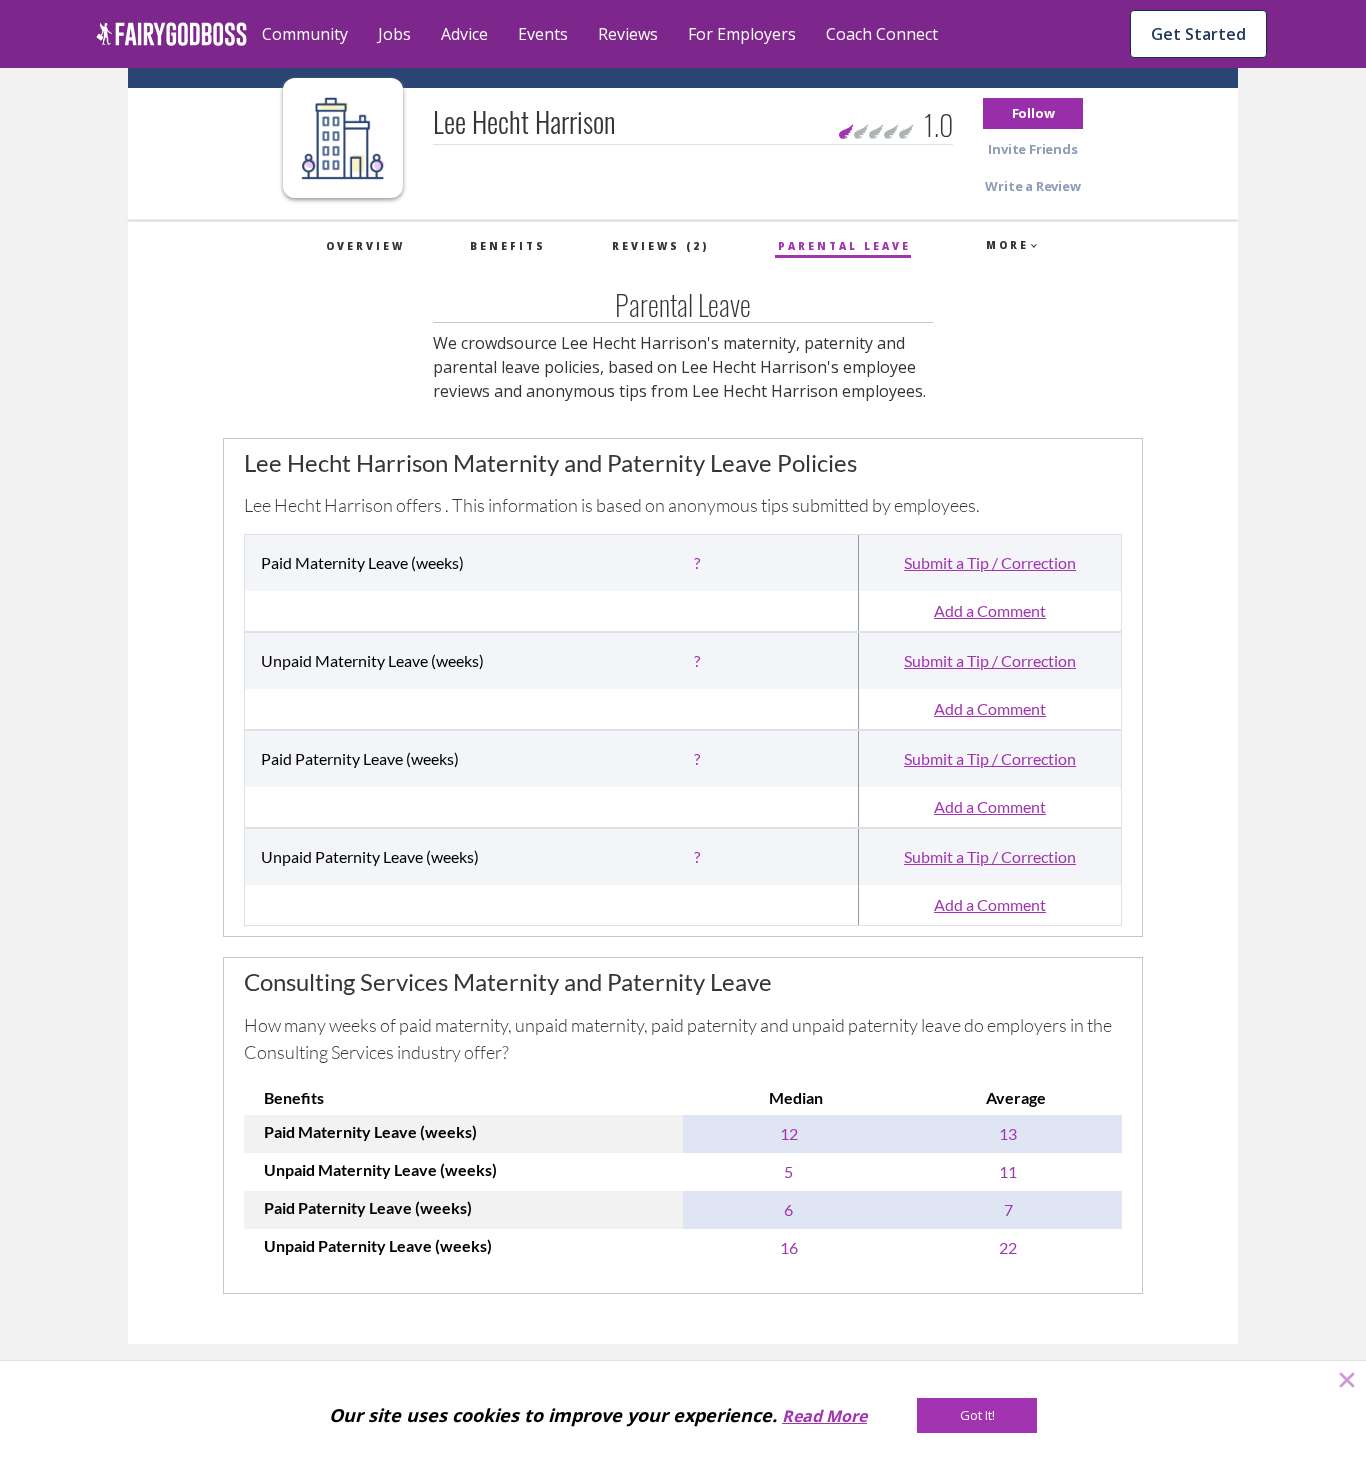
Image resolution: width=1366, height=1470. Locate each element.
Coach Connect (882, 34)
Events (543, 34)
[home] (171, 34)
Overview (365, 246)
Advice (464, 34)
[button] (1033, 113)
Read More (824, 1416)
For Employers (742, 34)
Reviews (628, 34)
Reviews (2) (660, 246)
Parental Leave (844, 246)
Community (305, 34)
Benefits (508, 246)
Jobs (394, 34)
